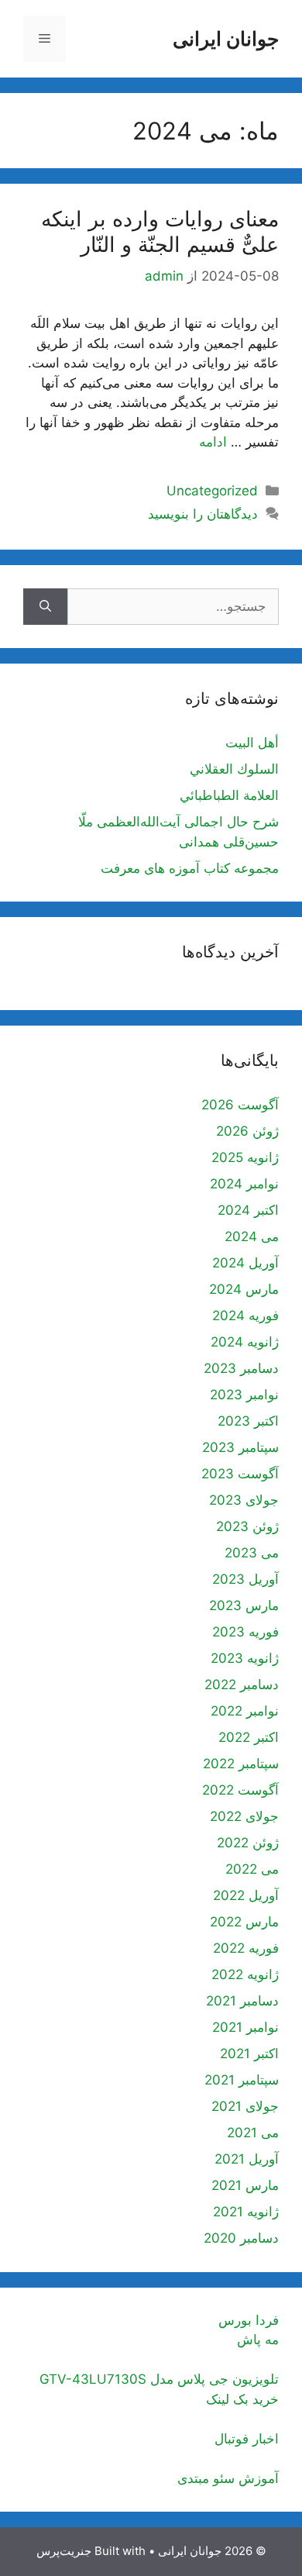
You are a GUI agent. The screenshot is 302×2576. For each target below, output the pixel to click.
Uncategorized (212, 491)
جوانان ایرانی (226, 39)
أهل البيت (252, 743)
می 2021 (253, 2133)
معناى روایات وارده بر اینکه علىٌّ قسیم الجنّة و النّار (160, 231)
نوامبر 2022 (245, 1711)
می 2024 (252, 1236)
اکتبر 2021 (249, 2054)
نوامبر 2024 (244, 1184)
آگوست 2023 (240, 1474)
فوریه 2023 (245, 1632)
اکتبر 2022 (249, 1737)
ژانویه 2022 (245, 1974)
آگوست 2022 (240, 1790)
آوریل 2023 (245, 1579)
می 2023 (252, 1553)
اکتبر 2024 (248, 1210)
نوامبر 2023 (244, 1395)
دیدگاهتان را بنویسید (203, 514)
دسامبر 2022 (242, 1685)
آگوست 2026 (240, 1105)
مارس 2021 (245, 2185)
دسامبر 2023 (241, 1368)
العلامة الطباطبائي (229, 795)
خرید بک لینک (242, 2399)
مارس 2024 (244, 1289)
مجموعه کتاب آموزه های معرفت (190, 868)
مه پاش (258, 2340)
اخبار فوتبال (247, 2439)
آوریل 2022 (246, 1895)
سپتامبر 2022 (241, 1764)
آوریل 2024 (245, 1263)
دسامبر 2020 (241, 2238)
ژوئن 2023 (247, 1526)
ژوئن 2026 (247, 1131)
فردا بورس (249, 2320)
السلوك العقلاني (234, 769)
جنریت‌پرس (64, 2551)
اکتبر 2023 (248, 1421)
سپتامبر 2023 (240, 1447)
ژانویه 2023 (245, 1658)
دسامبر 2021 (242, 2001)
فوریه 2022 (246, 1948)
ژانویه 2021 (246, 2212)
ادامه (213, 442)
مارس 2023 (244, 1605)
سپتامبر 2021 (242, 2080)
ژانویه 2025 (245, 1157)
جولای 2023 (244, 1500)
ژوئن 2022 (248, 1843)
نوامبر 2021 (245, 2027)
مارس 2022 (244, 1922)
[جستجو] (45, 607)
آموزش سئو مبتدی (228, 2478)
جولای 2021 (245, 2106)
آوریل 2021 (247, 2159)
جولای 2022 (244, 1816)
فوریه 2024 (245, 1316)
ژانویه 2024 (245, 1342)
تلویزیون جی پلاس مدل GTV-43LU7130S (159, 2379)
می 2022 (252, 1869)
